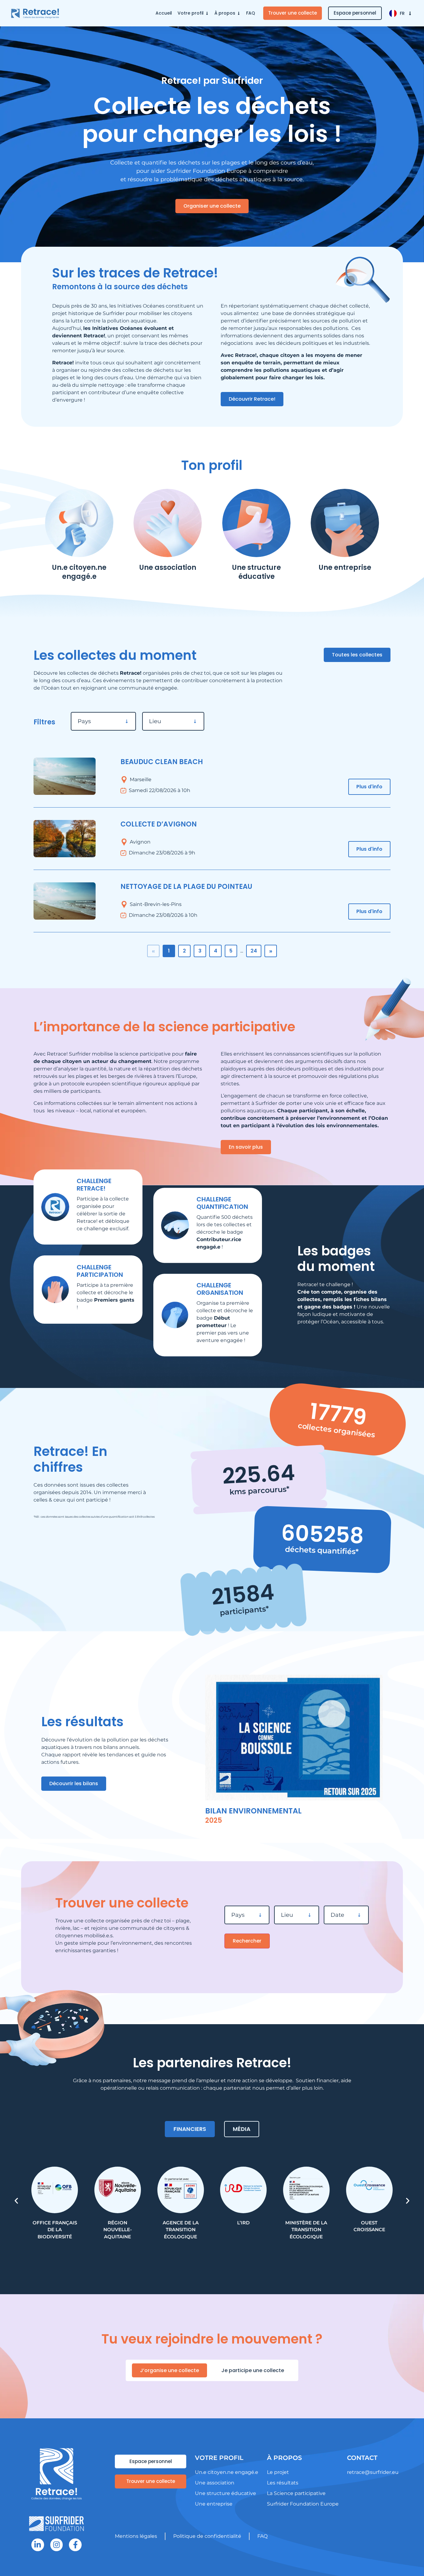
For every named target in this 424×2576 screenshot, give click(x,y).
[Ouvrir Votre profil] (207, 13)
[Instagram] (57, 2545)
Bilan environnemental (253, 1811)
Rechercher (247, 1941)
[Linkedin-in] (38, 2545)
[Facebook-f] (75, 2545)
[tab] (190, 2129)
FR (402, 13)
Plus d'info (369, 787)
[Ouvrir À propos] (239, 13)
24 (254, 951)
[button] (16, 2201)
